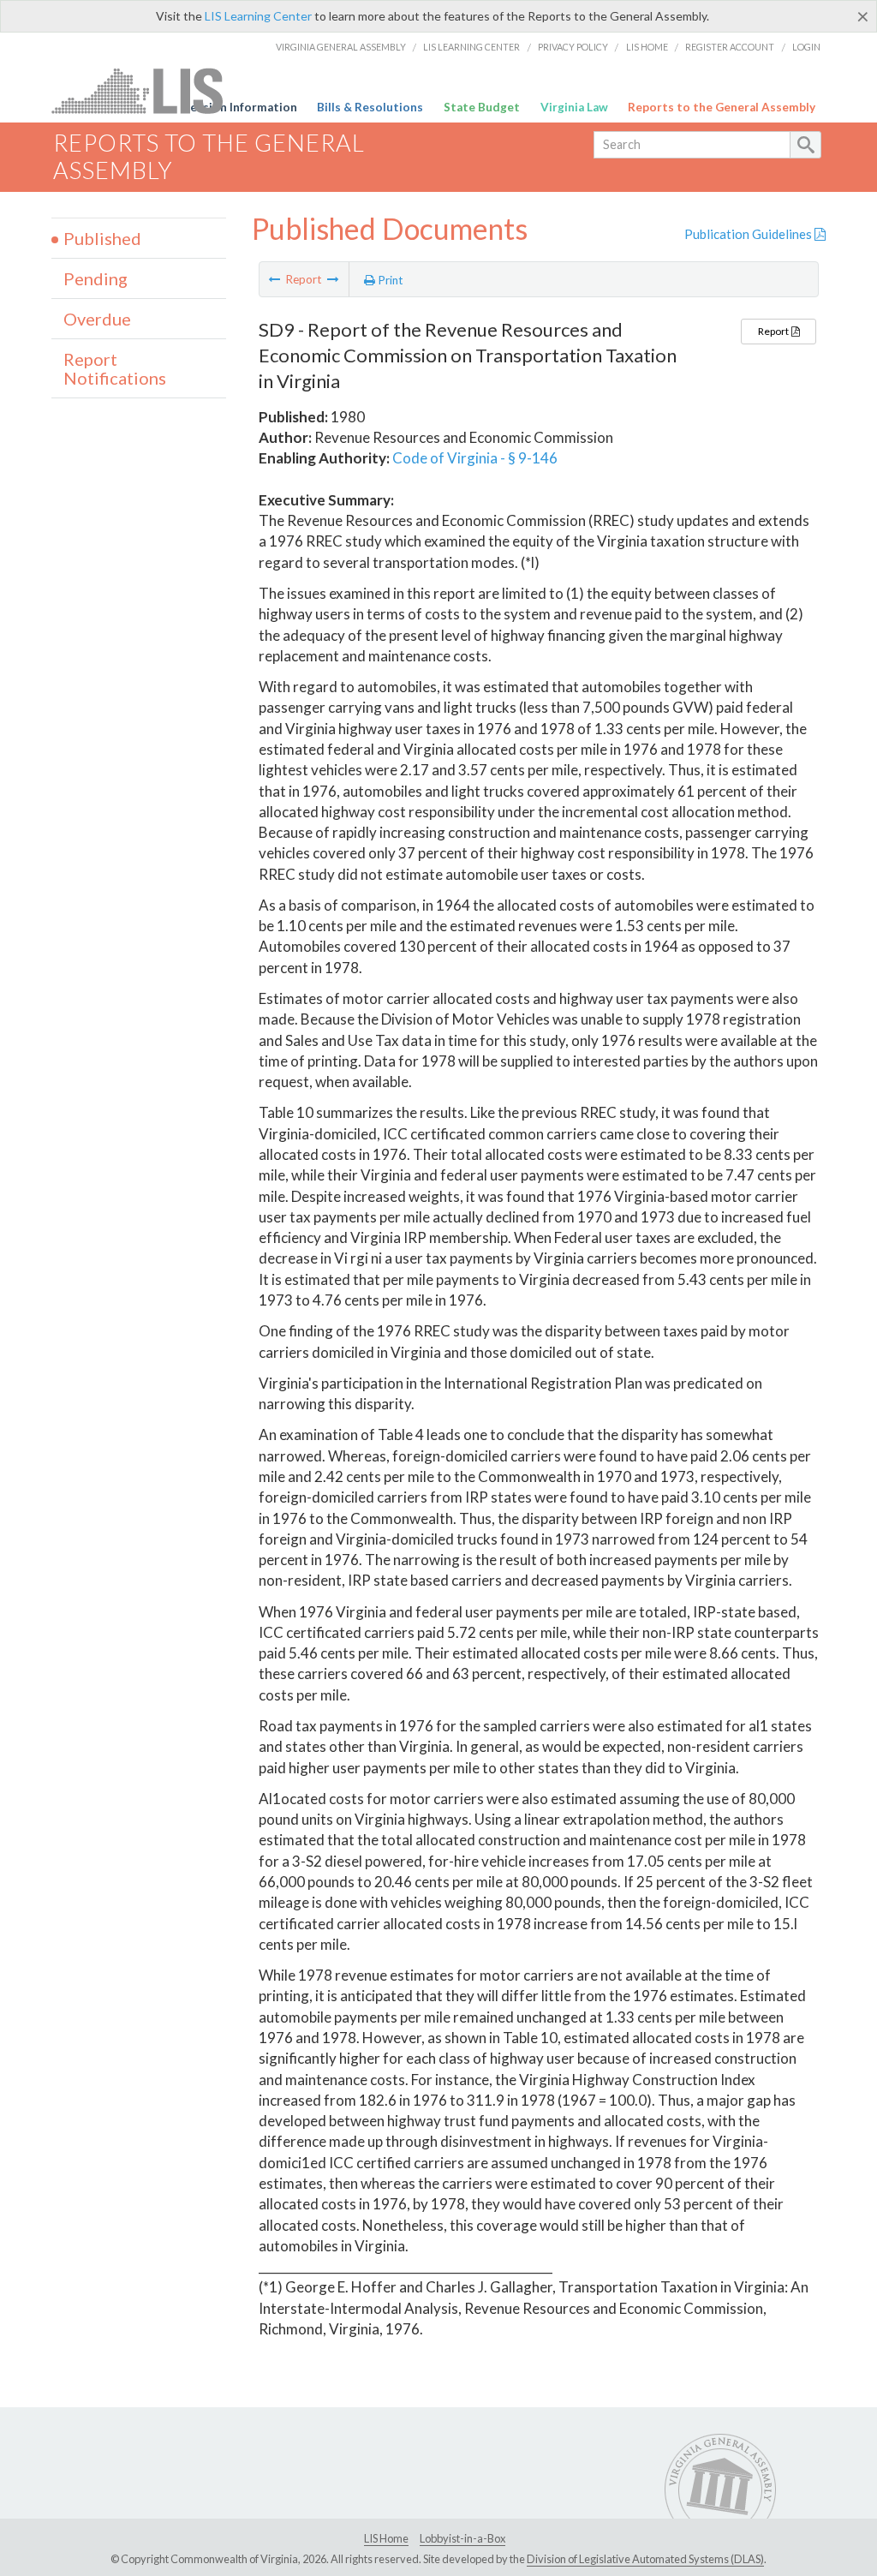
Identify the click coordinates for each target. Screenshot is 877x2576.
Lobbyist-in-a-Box (462, 2538)
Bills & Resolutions (370, 107)
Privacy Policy (573, 47)
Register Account (730, 47)
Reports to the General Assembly (722, 107)
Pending (95, 278)
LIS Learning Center (258, 16)
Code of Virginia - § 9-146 (475, 458)
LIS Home (647, 47)
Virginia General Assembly (341, 47)
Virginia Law (574, 107)
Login (806, 47)
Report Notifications (115, 368)
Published (102, 238)
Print (389, 280)
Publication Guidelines (749, 234)
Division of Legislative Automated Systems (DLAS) (645, 2559)
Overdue (97, 319)
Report (774, 331)
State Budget (482, 107)
